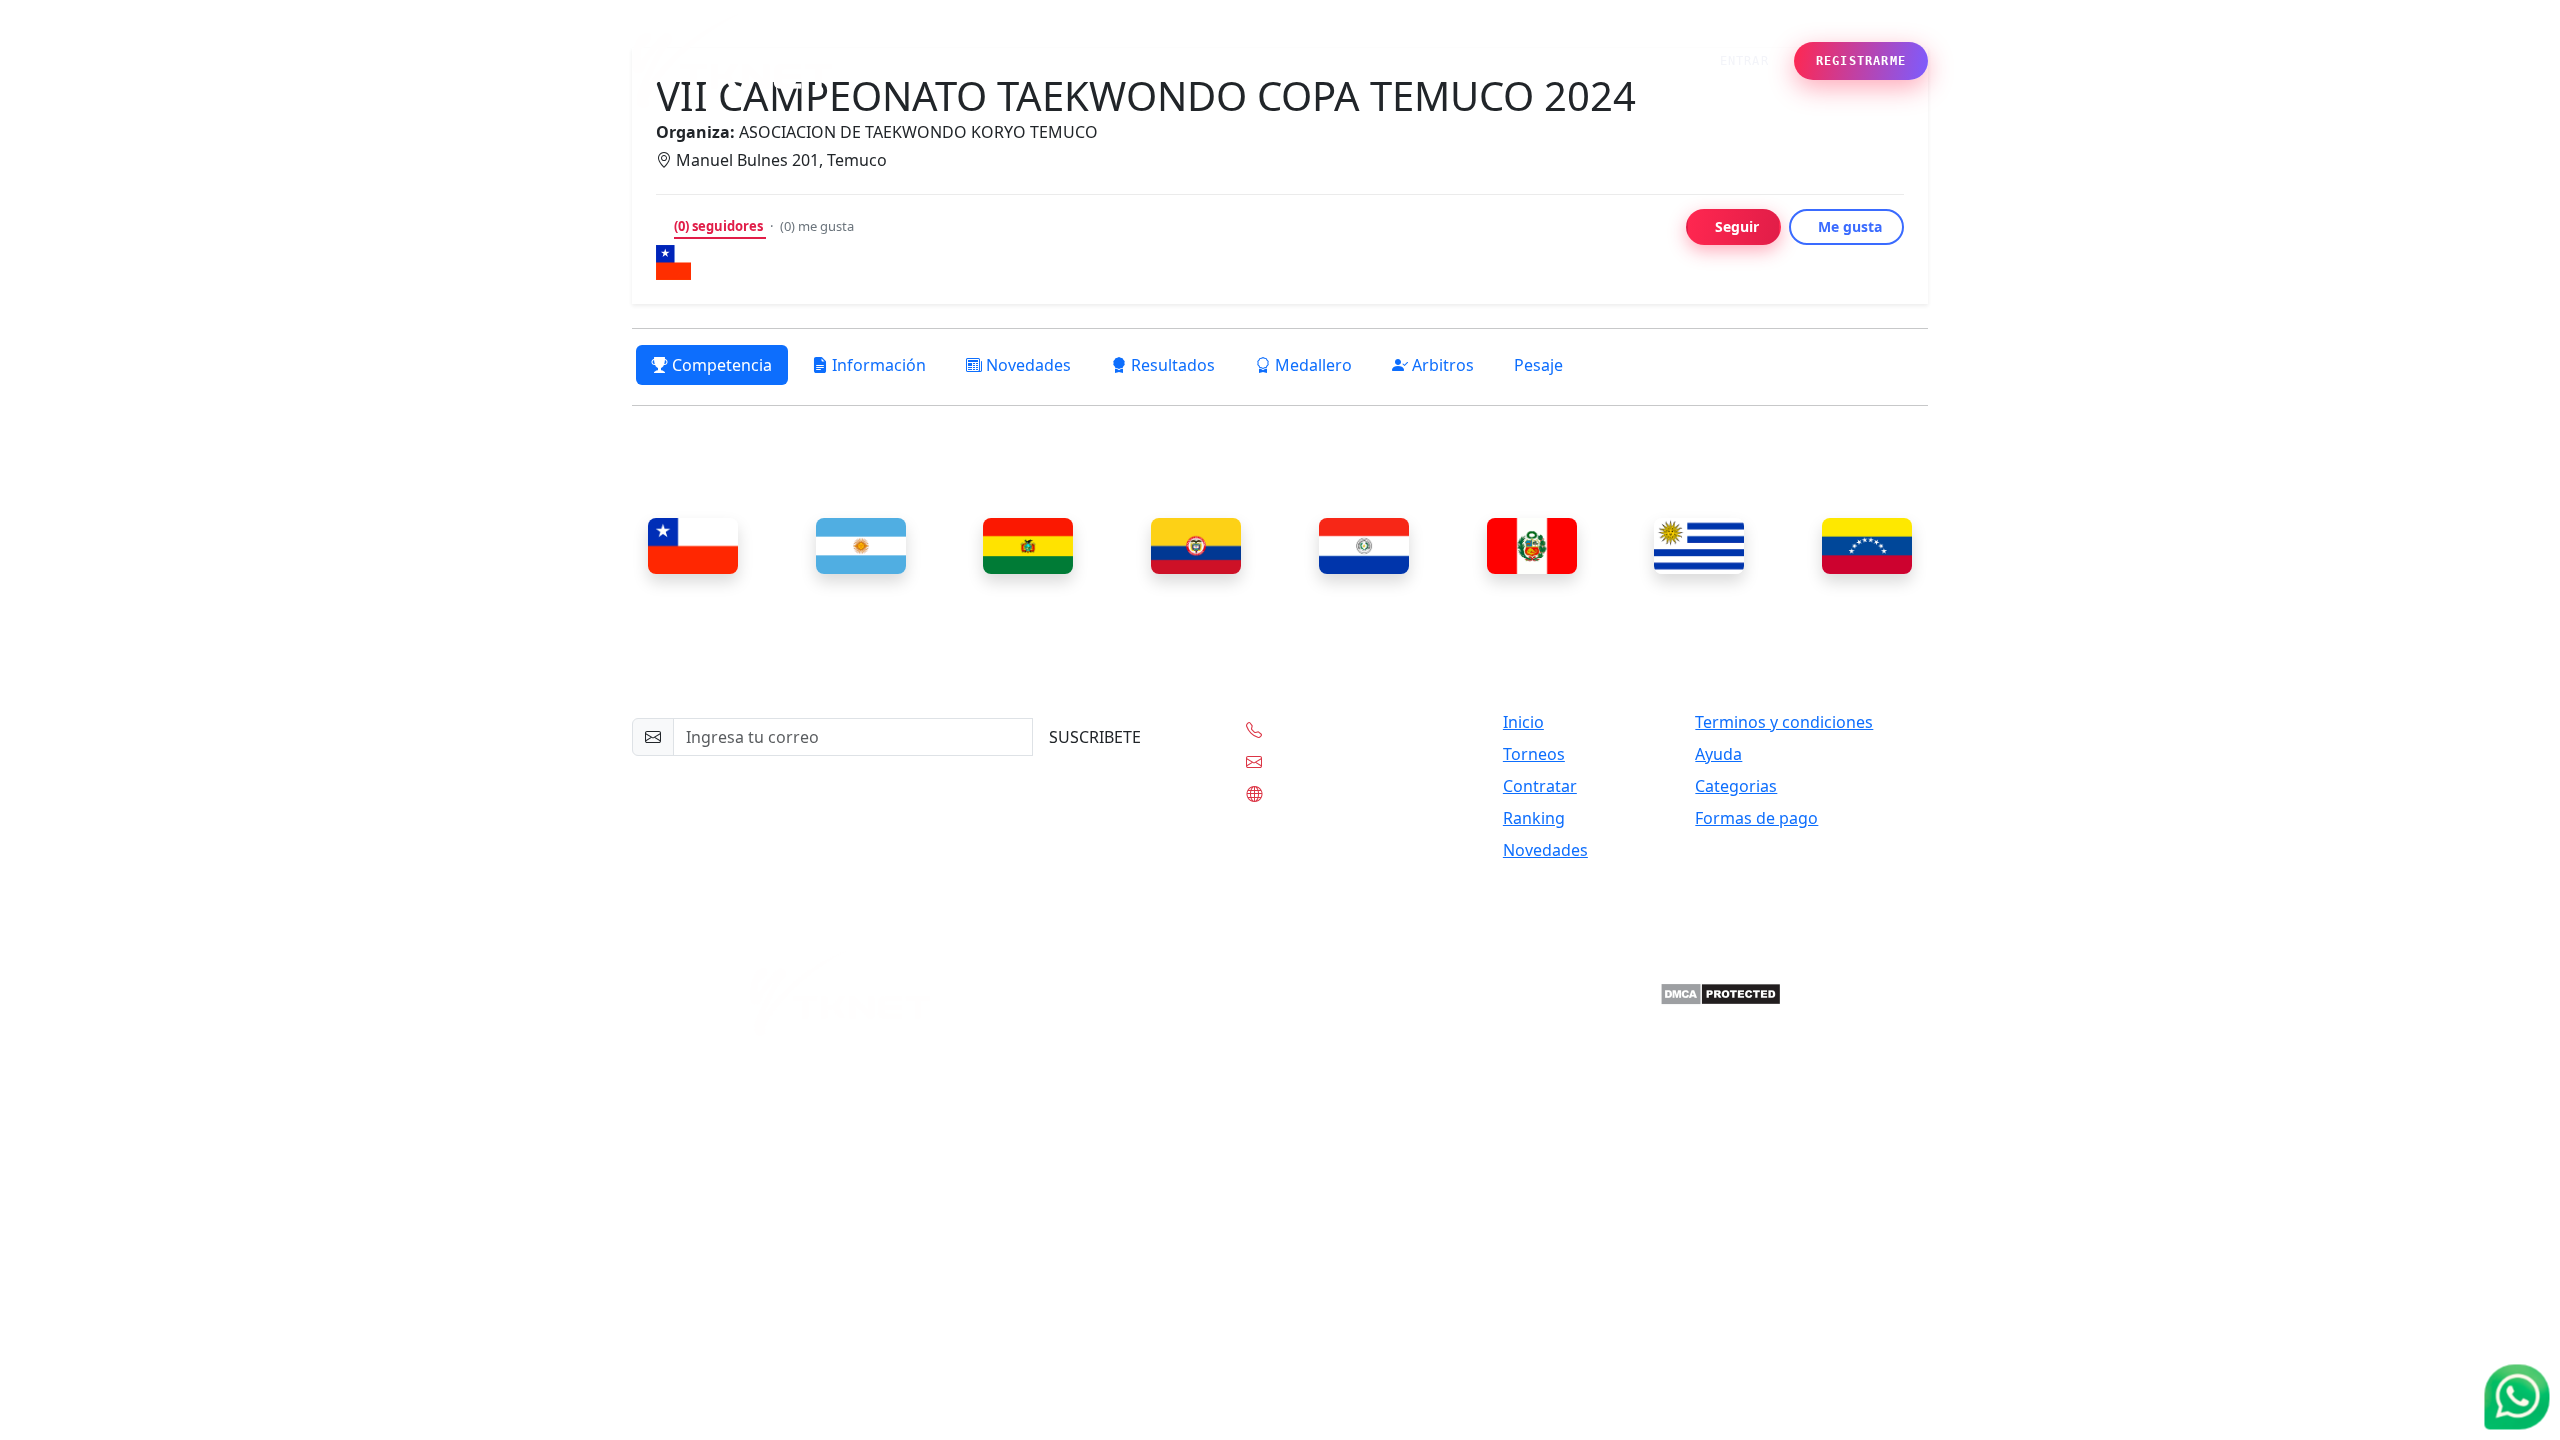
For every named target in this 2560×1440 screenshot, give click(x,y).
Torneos (1534, 754)
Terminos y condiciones (1784, 722)
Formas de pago (1756, 818)
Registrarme (1861, 61)
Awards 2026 (1410, 61)
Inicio (1061, 61)
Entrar (1744, 61)
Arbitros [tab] (1441, 365)
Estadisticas (1301, 61)
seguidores (720, 226)
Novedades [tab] (1026, 365)
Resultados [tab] (1171, 365)
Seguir (1737, 226)
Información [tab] (877, 365)
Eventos (1128, 61)
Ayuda (1718, 754)
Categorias (1736, 786)
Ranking (1534, 818)
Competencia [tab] (720, 365)
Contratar (1540, 786)
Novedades (1517, 61)
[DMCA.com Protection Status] (1720, 993)
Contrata (1207, 61)
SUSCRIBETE (1095, 737)
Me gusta (1850, 226)
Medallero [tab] (1311, 365)
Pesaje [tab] (1538, 365)
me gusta (817, 226)
